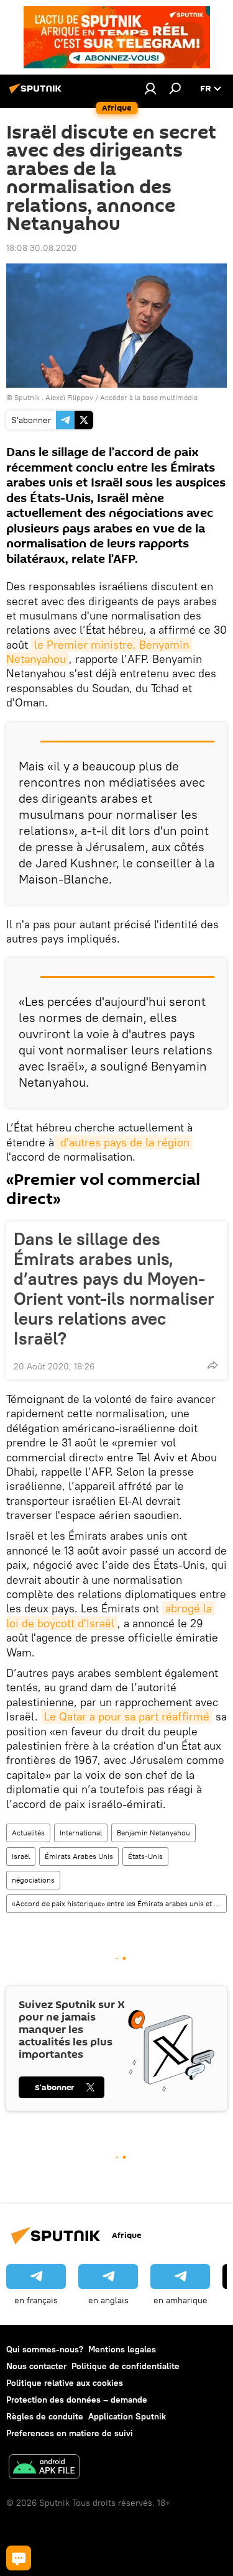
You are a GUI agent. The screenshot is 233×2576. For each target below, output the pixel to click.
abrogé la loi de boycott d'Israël (111, 1615)
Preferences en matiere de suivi (70, 2433)
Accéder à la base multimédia (149, 397)
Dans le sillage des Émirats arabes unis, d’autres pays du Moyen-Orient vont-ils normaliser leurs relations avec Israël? (114, 1289)
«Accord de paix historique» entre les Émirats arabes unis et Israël (119, 1903)
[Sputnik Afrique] (37, 93)
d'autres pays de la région (123, 1142)
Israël (21, 1856)
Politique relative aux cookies (65, 2383)
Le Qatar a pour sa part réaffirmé (127, 1716)
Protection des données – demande (77, 2400)
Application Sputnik (127, 2416)
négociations (33, 1880)
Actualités (28, 1833)
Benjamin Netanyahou (153, 1833)
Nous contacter (36, 2366)
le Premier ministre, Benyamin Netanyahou (99, 652)
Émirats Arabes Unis (79, 1856)
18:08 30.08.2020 (42, 248)
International (81, 1833)
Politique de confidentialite (126, 2366)
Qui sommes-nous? (45, 2349)
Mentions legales (122, 2349)
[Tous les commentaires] (19, 2558)
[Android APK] (44, 2468)
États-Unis (145, 1856)
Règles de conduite (45, 2416)
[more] (212, 1365)
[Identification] (150, 88)
